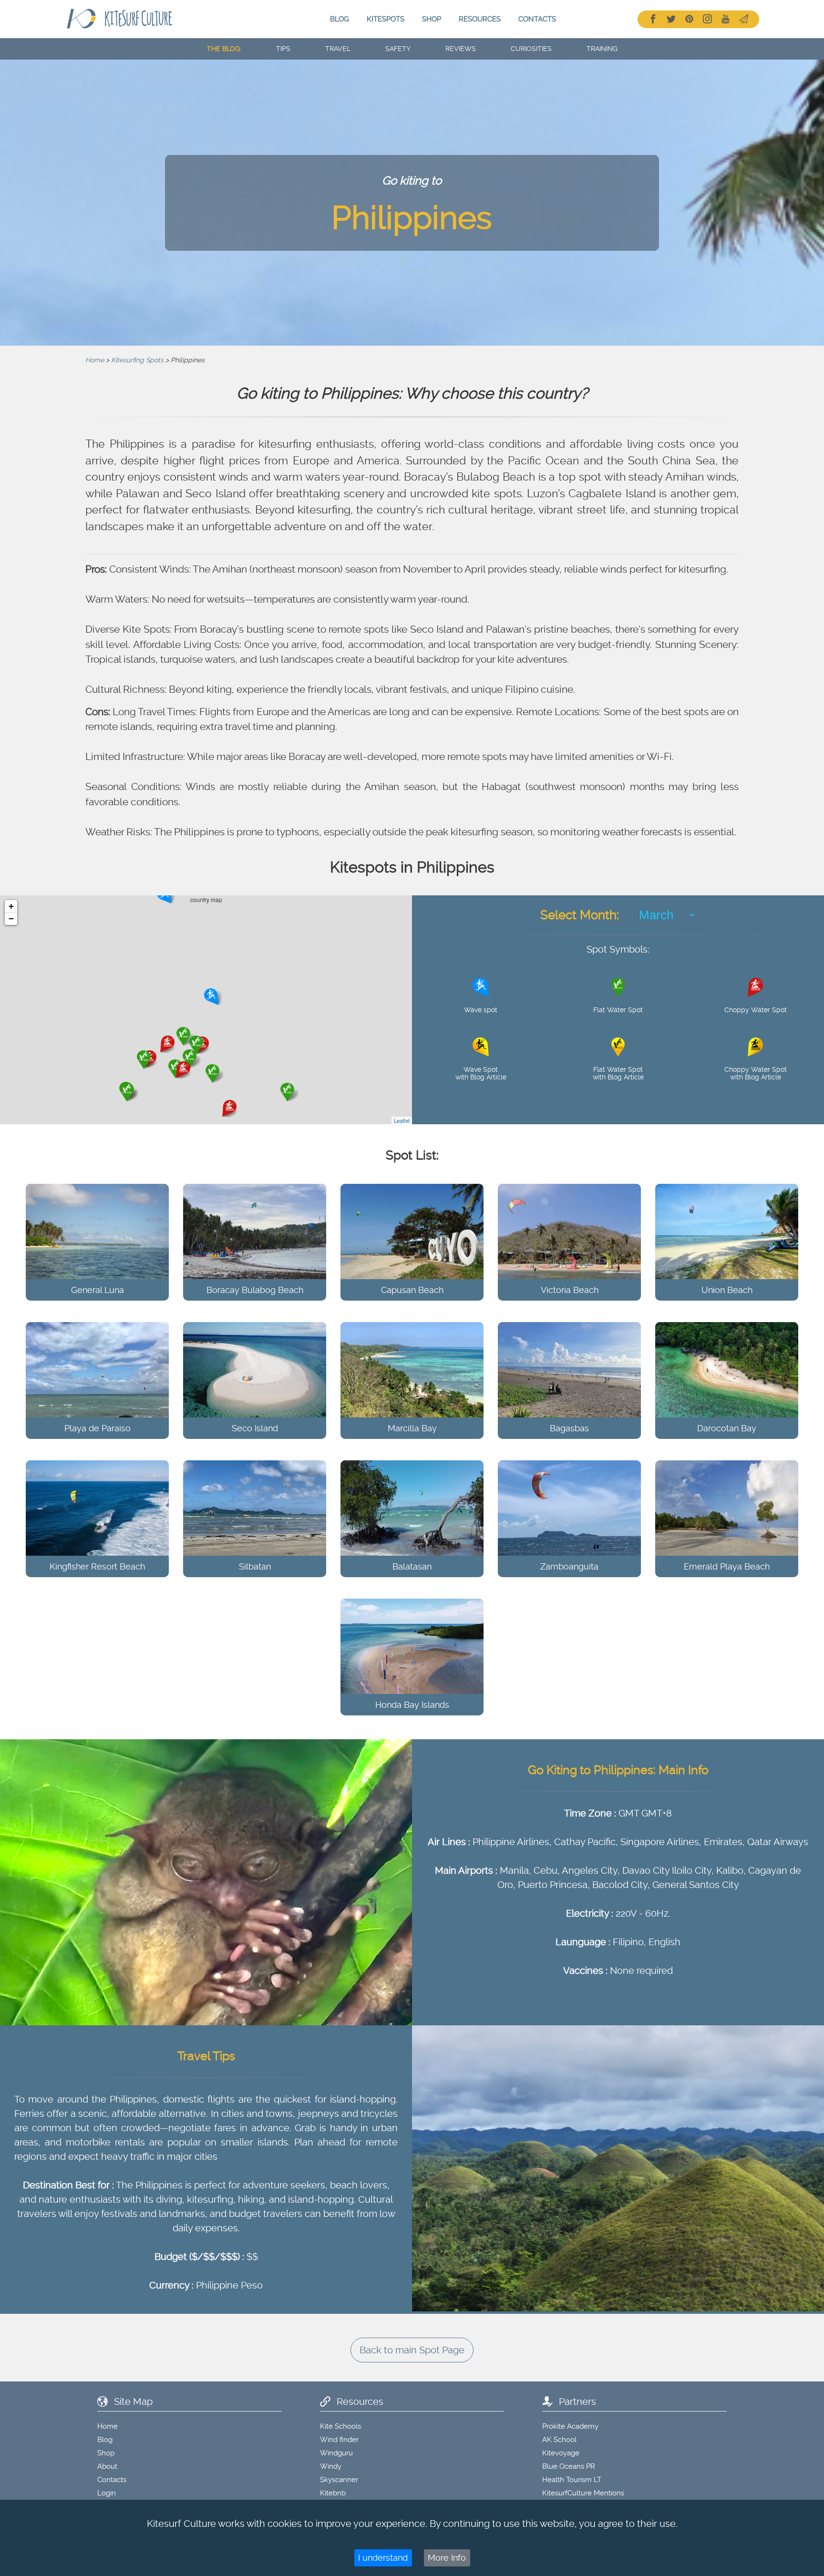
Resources (480, 19)
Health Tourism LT (572, 2480)
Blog (340, 19)
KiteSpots (386, 19)
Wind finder (339, 2440)
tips (283, 49)
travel (338, 49)
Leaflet (402, 1120)
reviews (461, 49)
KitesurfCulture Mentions (583, 2493)
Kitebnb (333, 2493)
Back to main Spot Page (412, 2350)
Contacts (537, 19)
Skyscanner (339, 2480)
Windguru (336, 2453)
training (602, 49)
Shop (432, 19)
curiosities (531, 49)
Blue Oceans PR (569, 2466)
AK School (559, 2440)
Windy (331, 2466)
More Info (447, 2558)
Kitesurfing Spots (137, 360)
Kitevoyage (561, 2453)
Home (95, 360)
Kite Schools (340, 2426)
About (107, 2466)
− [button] (11, 919)
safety (398, 49)
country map (209, 1010)
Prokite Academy (570, 2426)
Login (107, 2493)
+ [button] (11, 906)
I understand (383, 2558)
